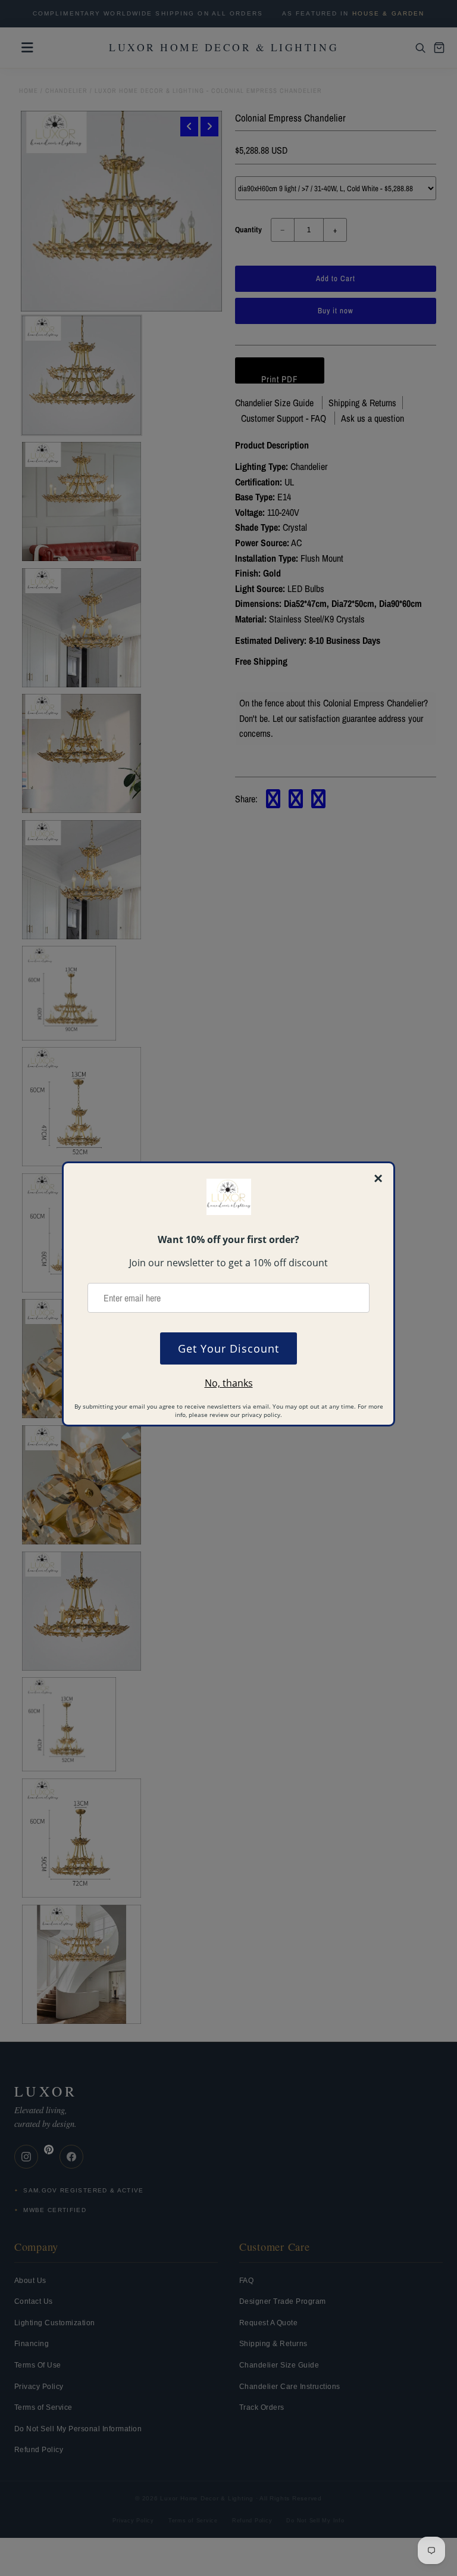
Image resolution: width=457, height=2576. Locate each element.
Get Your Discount (228, 1348)
